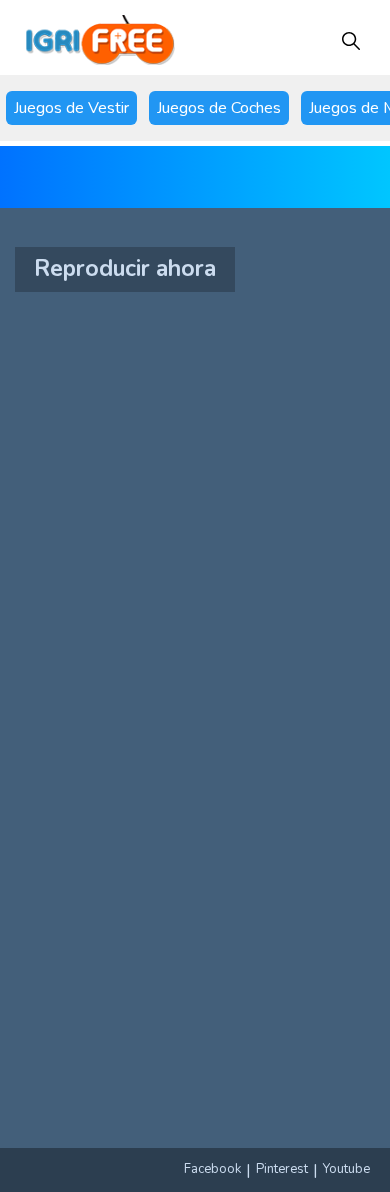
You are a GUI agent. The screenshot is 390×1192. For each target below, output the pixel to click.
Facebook (212, 1169)
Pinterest (282, 1169)
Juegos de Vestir (71, 108)
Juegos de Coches (219, 108)
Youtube (346, 1169)
